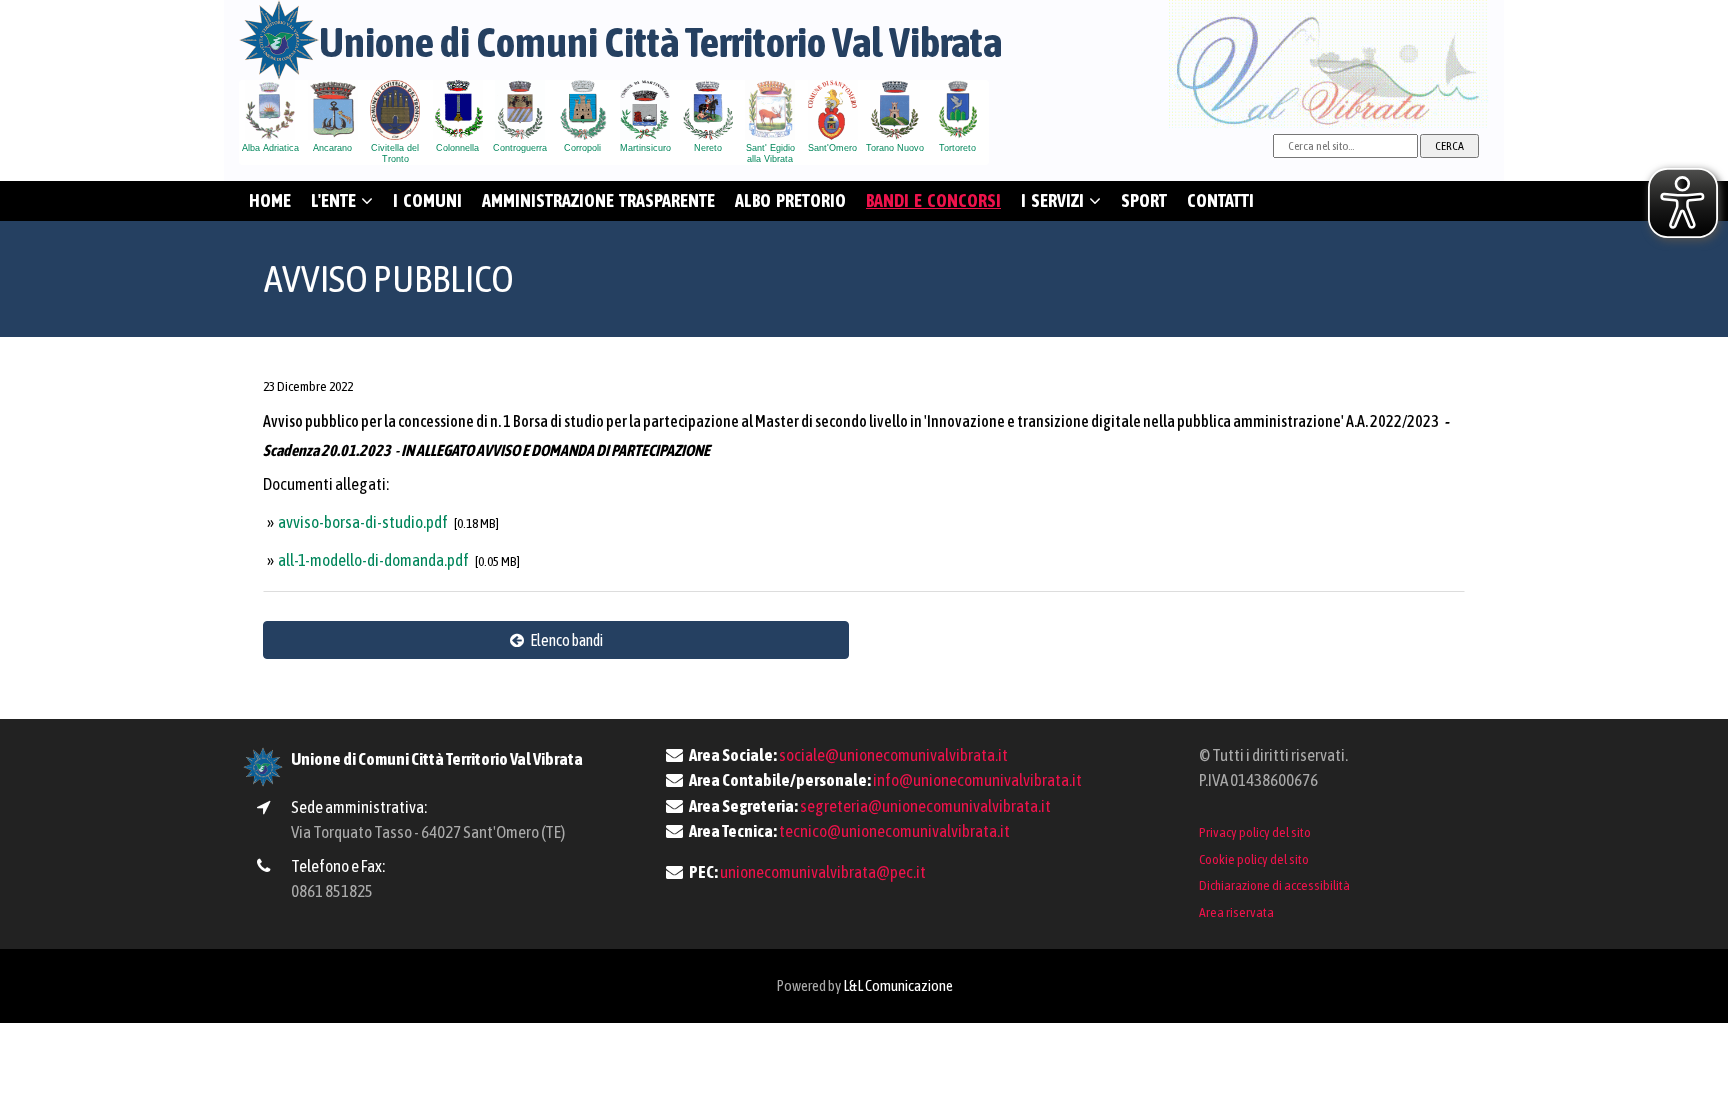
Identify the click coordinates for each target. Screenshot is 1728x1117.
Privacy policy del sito (1255, 832)
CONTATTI (1220, 200)
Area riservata (1236, 912)
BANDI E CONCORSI (933, 200)
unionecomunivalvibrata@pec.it (823, 872)
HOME (270, 200)
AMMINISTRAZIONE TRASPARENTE (598, 200)
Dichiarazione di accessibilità (1274, 885)
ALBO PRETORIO (790, 200)
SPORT (1144, 200)
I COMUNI (427, 200)
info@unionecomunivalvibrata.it (977, 780)
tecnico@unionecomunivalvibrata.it (894, 831)
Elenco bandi (563, 640)
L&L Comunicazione (898, 985)
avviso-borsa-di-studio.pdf (364, 522)
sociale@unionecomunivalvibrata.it (893, 755)
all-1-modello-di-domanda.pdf (374, 560)
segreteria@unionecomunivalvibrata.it (925, 806)
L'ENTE (336, 200)
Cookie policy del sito (1254, 859)
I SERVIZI (1055, 200)
